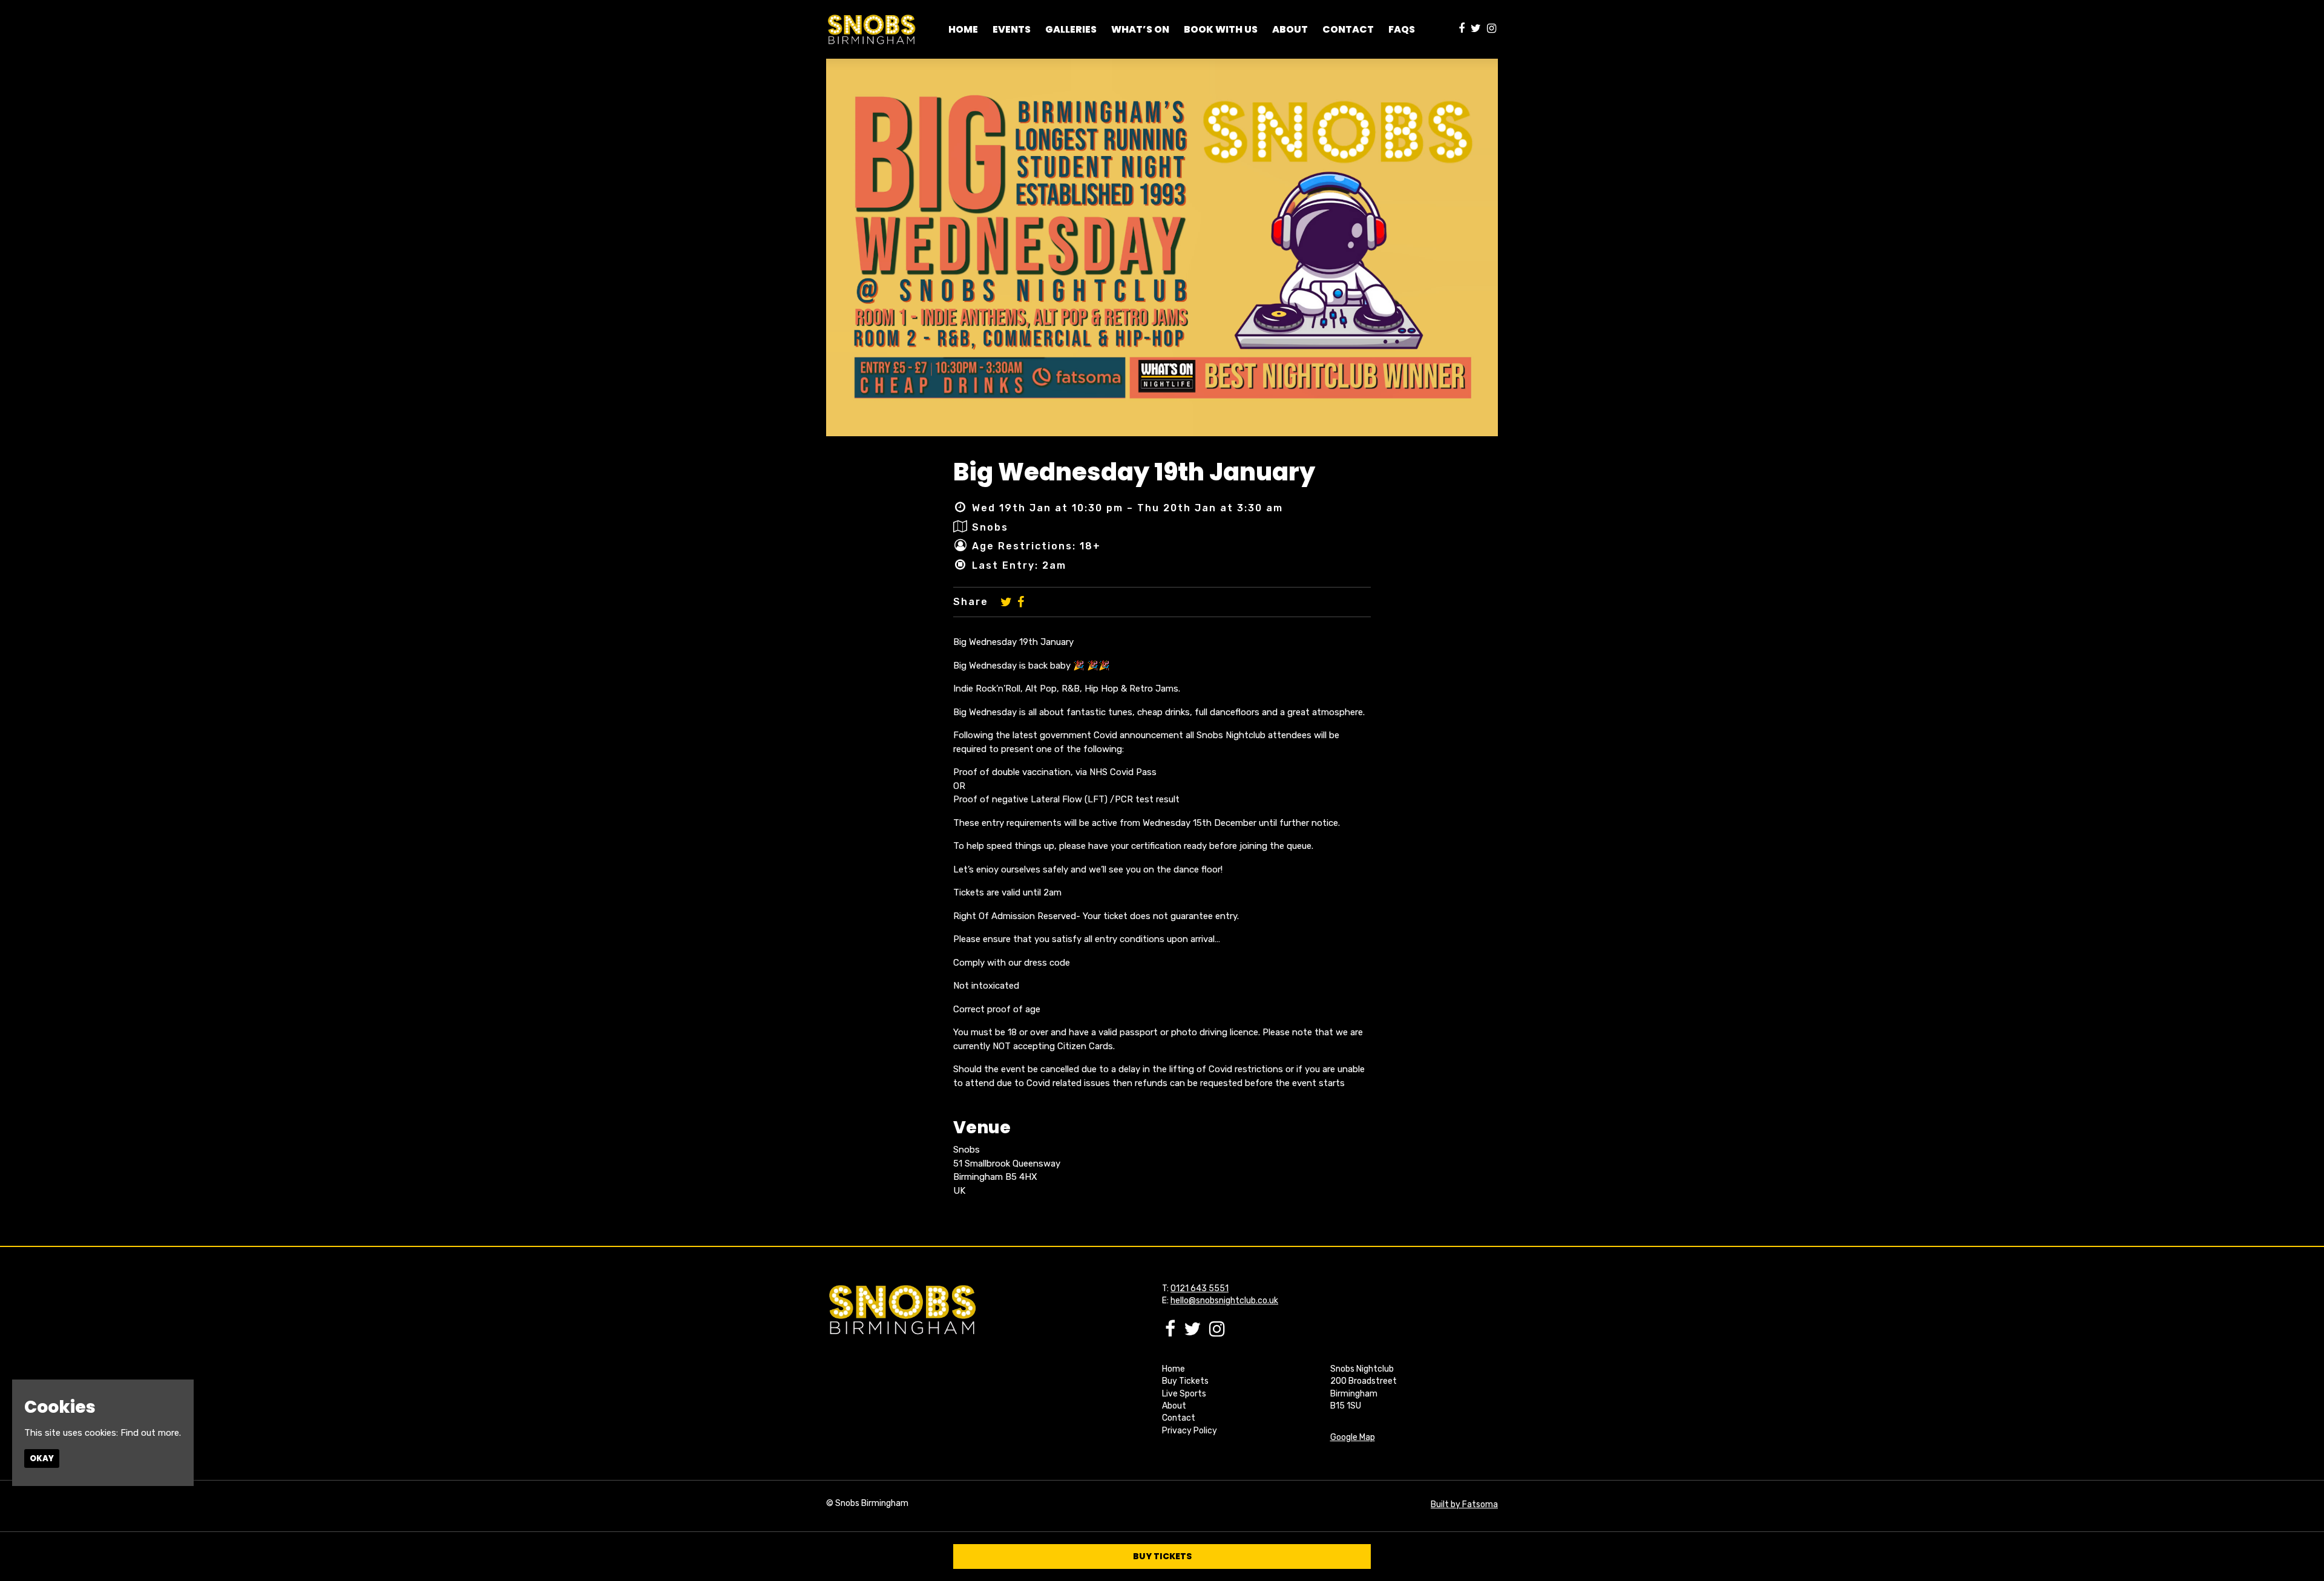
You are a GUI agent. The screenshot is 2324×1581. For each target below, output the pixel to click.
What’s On (1140, 29)
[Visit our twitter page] (1476, 29)
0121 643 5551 (1200, 1288)
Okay (42, 1458)
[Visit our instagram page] (1492, 29)
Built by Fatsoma (1464, 1504)
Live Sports (1184, 1394)
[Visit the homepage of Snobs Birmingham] (871, 29)
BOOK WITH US (1221, 29)
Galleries (1071, 29)
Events (1012, 29)
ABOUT (1290, 29)
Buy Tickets (1185, 1381)
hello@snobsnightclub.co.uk (1224, 1301)
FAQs (1402, 29)
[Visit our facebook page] (1462, 29)
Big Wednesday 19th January (1134, 472)
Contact (1348, 29)
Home (963, 29)
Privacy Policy (1190, 1431)
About (1174, 1406)
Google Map (1353, 1437)
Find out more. (151, 1433)
